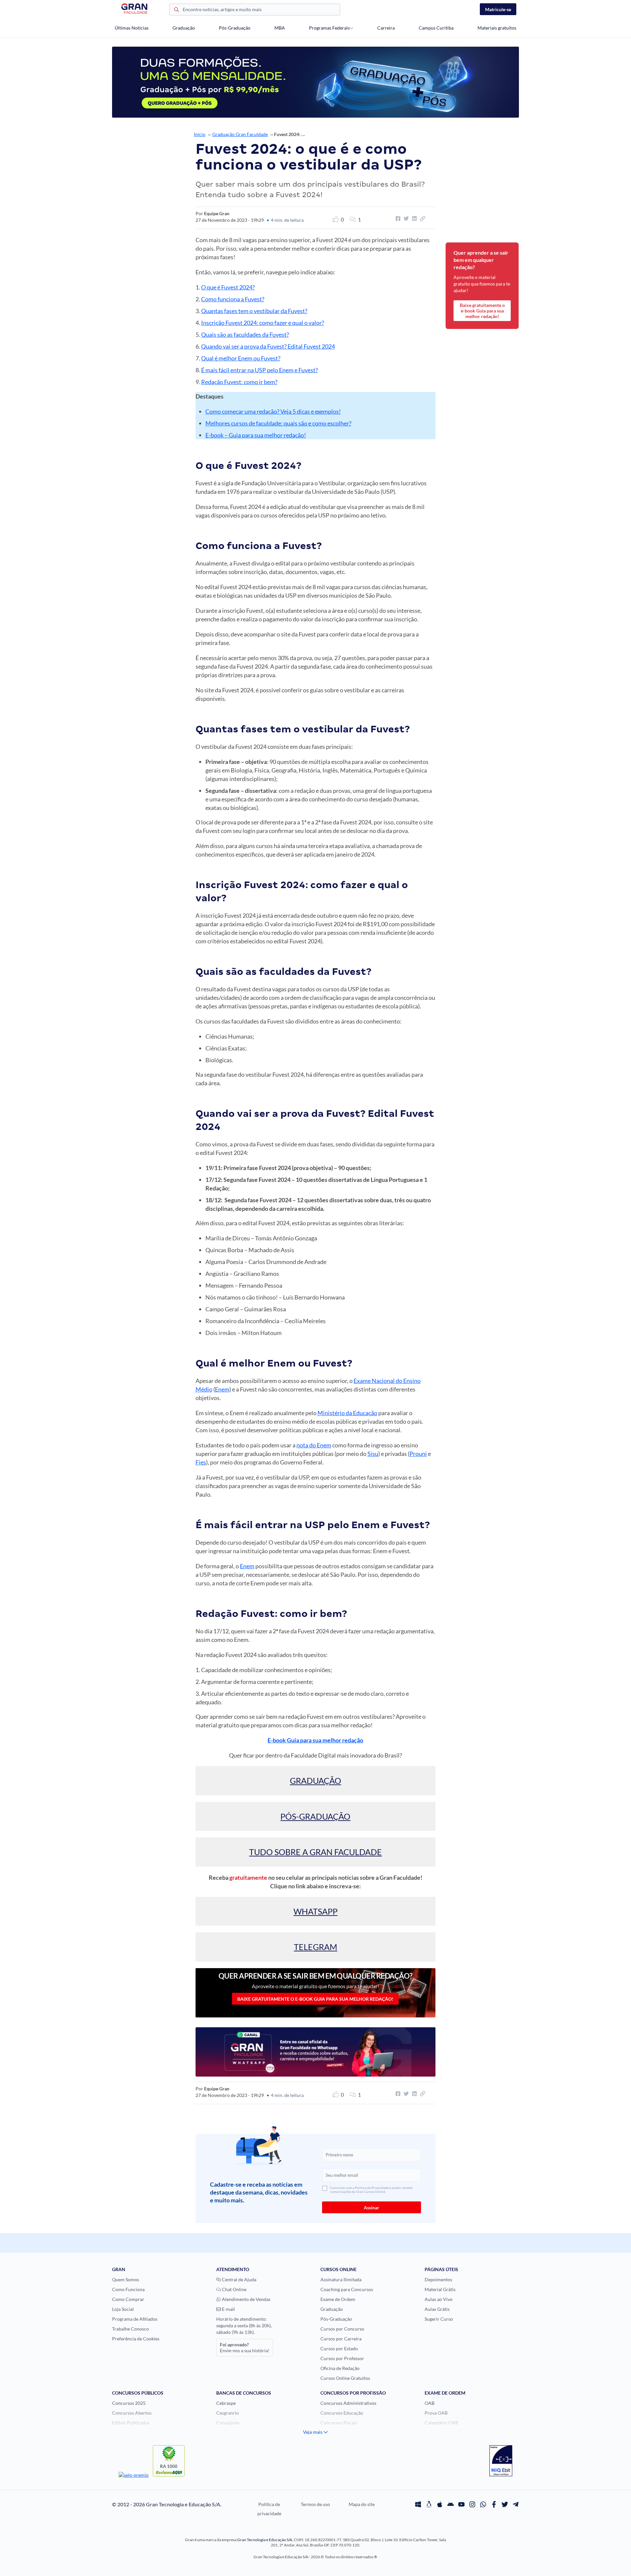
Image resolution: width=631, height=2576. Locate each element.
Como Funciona (128, 2289)
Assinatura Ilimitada (341, 2279)
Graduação (184, 28)
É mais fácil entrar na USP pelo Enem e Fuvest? (259, 370)
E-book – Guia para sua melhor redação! (256, 435)
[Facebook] (494, 2504)
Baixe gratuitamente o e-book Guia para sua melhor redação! (315, 1999)
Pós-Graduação (235, 28)
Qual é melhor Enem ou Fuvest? (241, 358)
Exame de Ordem (338, 2299)
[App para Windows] (418, 2504)
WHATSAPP (315, 1911)
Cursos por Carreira (341, 2339)
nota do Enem (314, 1445)
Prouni (418, 1454)
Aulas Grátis (437, 2309)
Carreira (386, 28)
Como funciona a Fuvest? (233, 299)
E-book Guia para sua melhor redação (315, 1740)
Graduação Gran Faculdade (240, 134)
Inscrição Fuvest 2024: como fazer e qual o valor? (263, 323)
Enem (222, 1389)
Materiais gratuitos (497, 28)
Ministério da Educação (347, 1413)
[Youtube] (461, 2504)
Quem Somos (126, 2279)
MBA (280, 28)
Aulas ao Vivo (439, 2299)
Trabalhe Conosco (130, 2329)
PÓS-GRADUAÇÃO (315, 1816)
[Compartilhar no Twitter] (405, 218)
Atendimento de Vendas (246, 2299)
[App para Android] (451, 2504)
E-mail (228, 2309)
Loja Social (123, 2309)
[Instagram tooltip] (472, 2504)
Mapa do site (362, 2504)
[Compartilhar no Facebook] (397, 218)
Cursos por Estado (339, 2348)
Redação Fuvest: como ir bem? (239, 382)
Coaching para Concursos (347, 2289)
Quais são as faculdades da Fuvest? (245, 334)
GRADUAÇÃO (315, 1781)
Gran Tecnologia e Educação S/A (265, 2540)
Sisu (373, 1454)
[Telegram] (516, 2504)
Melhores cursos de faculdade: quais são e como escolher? (278, 423)
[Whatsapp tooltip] (483, 2504)
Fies (201, 1462)
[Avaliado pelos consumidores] (501, 2462)
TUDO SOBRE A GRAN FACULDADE (315, 1852)
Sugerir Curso (439, 2319)
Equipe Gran (217, 213)
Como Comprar (128, 2299)
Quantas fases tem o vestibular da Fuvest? (254, 311)
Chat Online (234, 2289)
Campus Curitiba (436, 28)
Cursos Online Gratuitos (345, 2378)
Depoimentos (438, 2279)
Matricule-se (498, 9)
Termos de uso (315, 2504)
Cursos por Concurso (342, 2329)
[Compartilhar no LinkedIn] (413, 218)
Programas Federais (329, 28)
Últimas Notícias (132, 28)
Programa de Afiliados (135, 2319)
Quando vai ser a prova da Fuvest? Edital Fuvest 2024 (268, 346)
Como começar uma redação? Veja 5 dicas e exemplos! (273, 411)
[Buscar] (176, 10)
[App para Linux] (429, 2504)
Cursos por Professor (342, 2358)
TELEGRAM (315, 1947)
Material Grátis (440, 2289)
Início (200, 134)
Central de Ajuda (239, 2279)
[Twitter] (505, 2504)
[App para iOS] (440, 2504)
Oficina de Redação (340, 2368)
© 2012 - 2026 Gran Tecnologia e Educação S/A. (167, 2504)
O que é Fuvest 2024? (228, 287)
